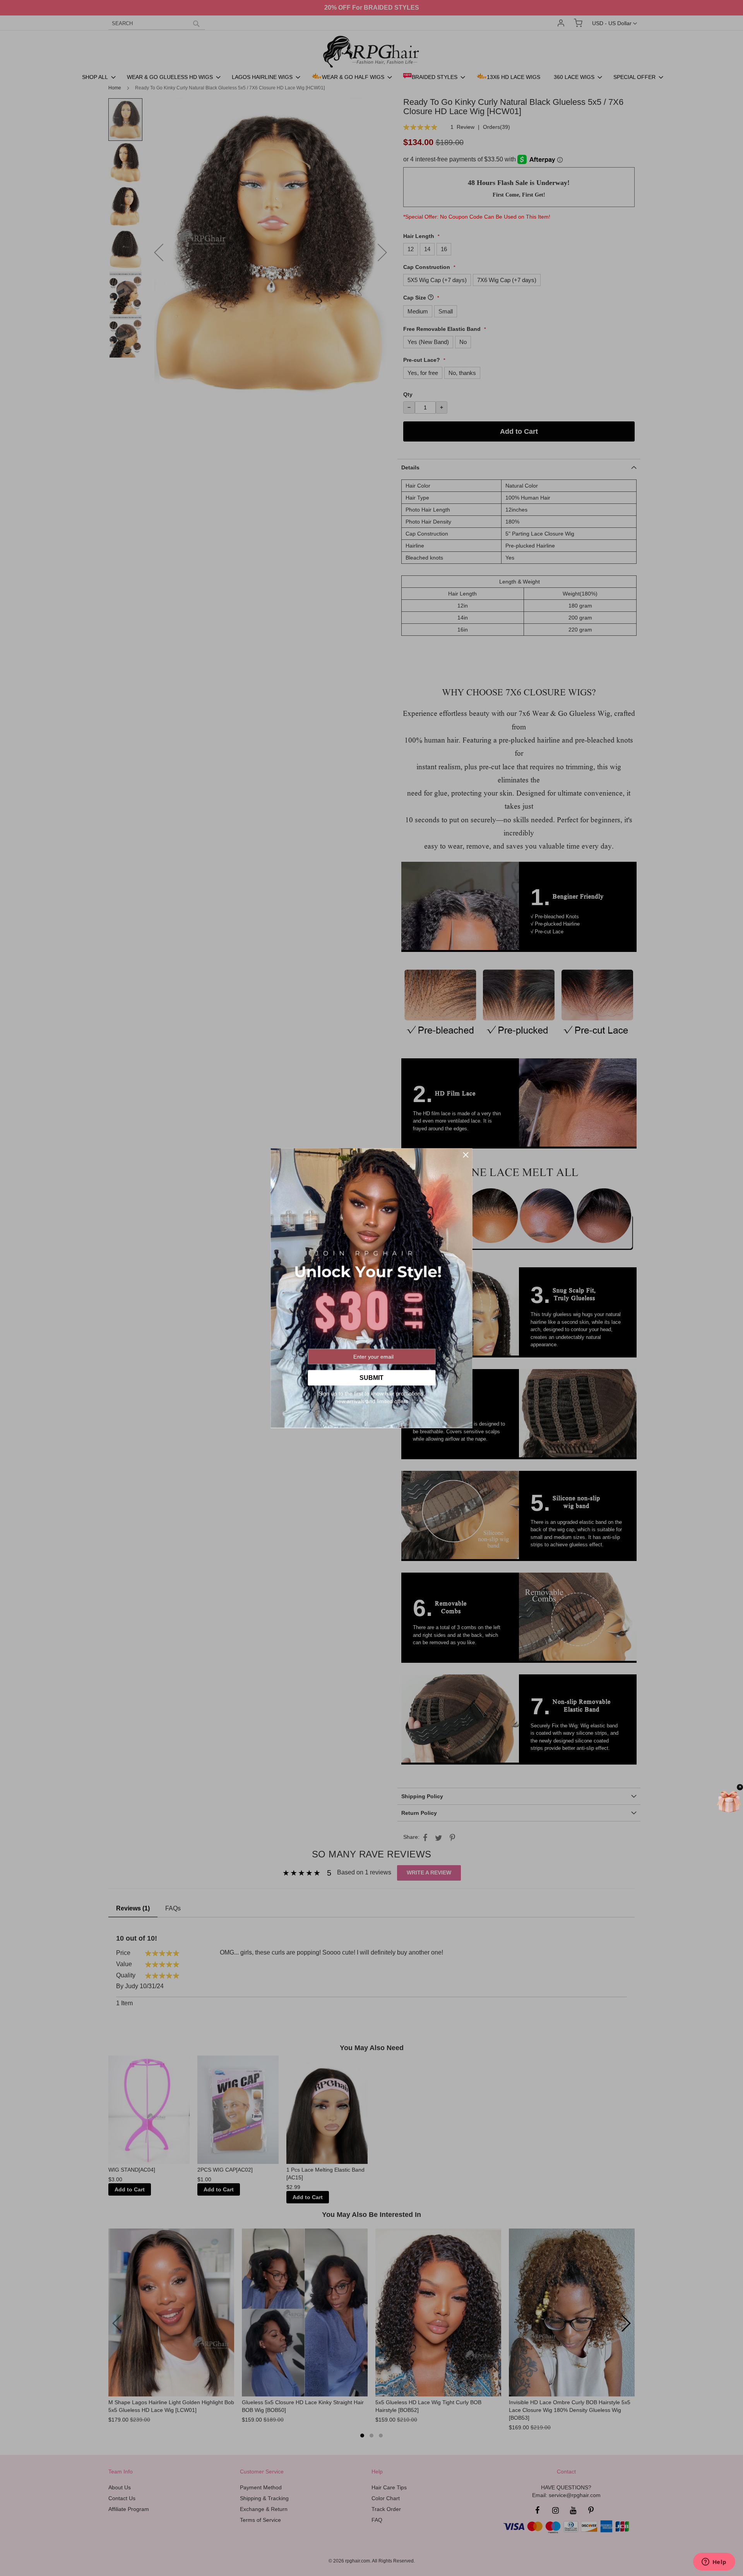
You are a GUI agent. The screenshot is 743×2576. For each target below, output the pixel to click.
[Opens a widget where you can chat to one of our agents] (714, 2562)
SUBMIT (371, 1377)
